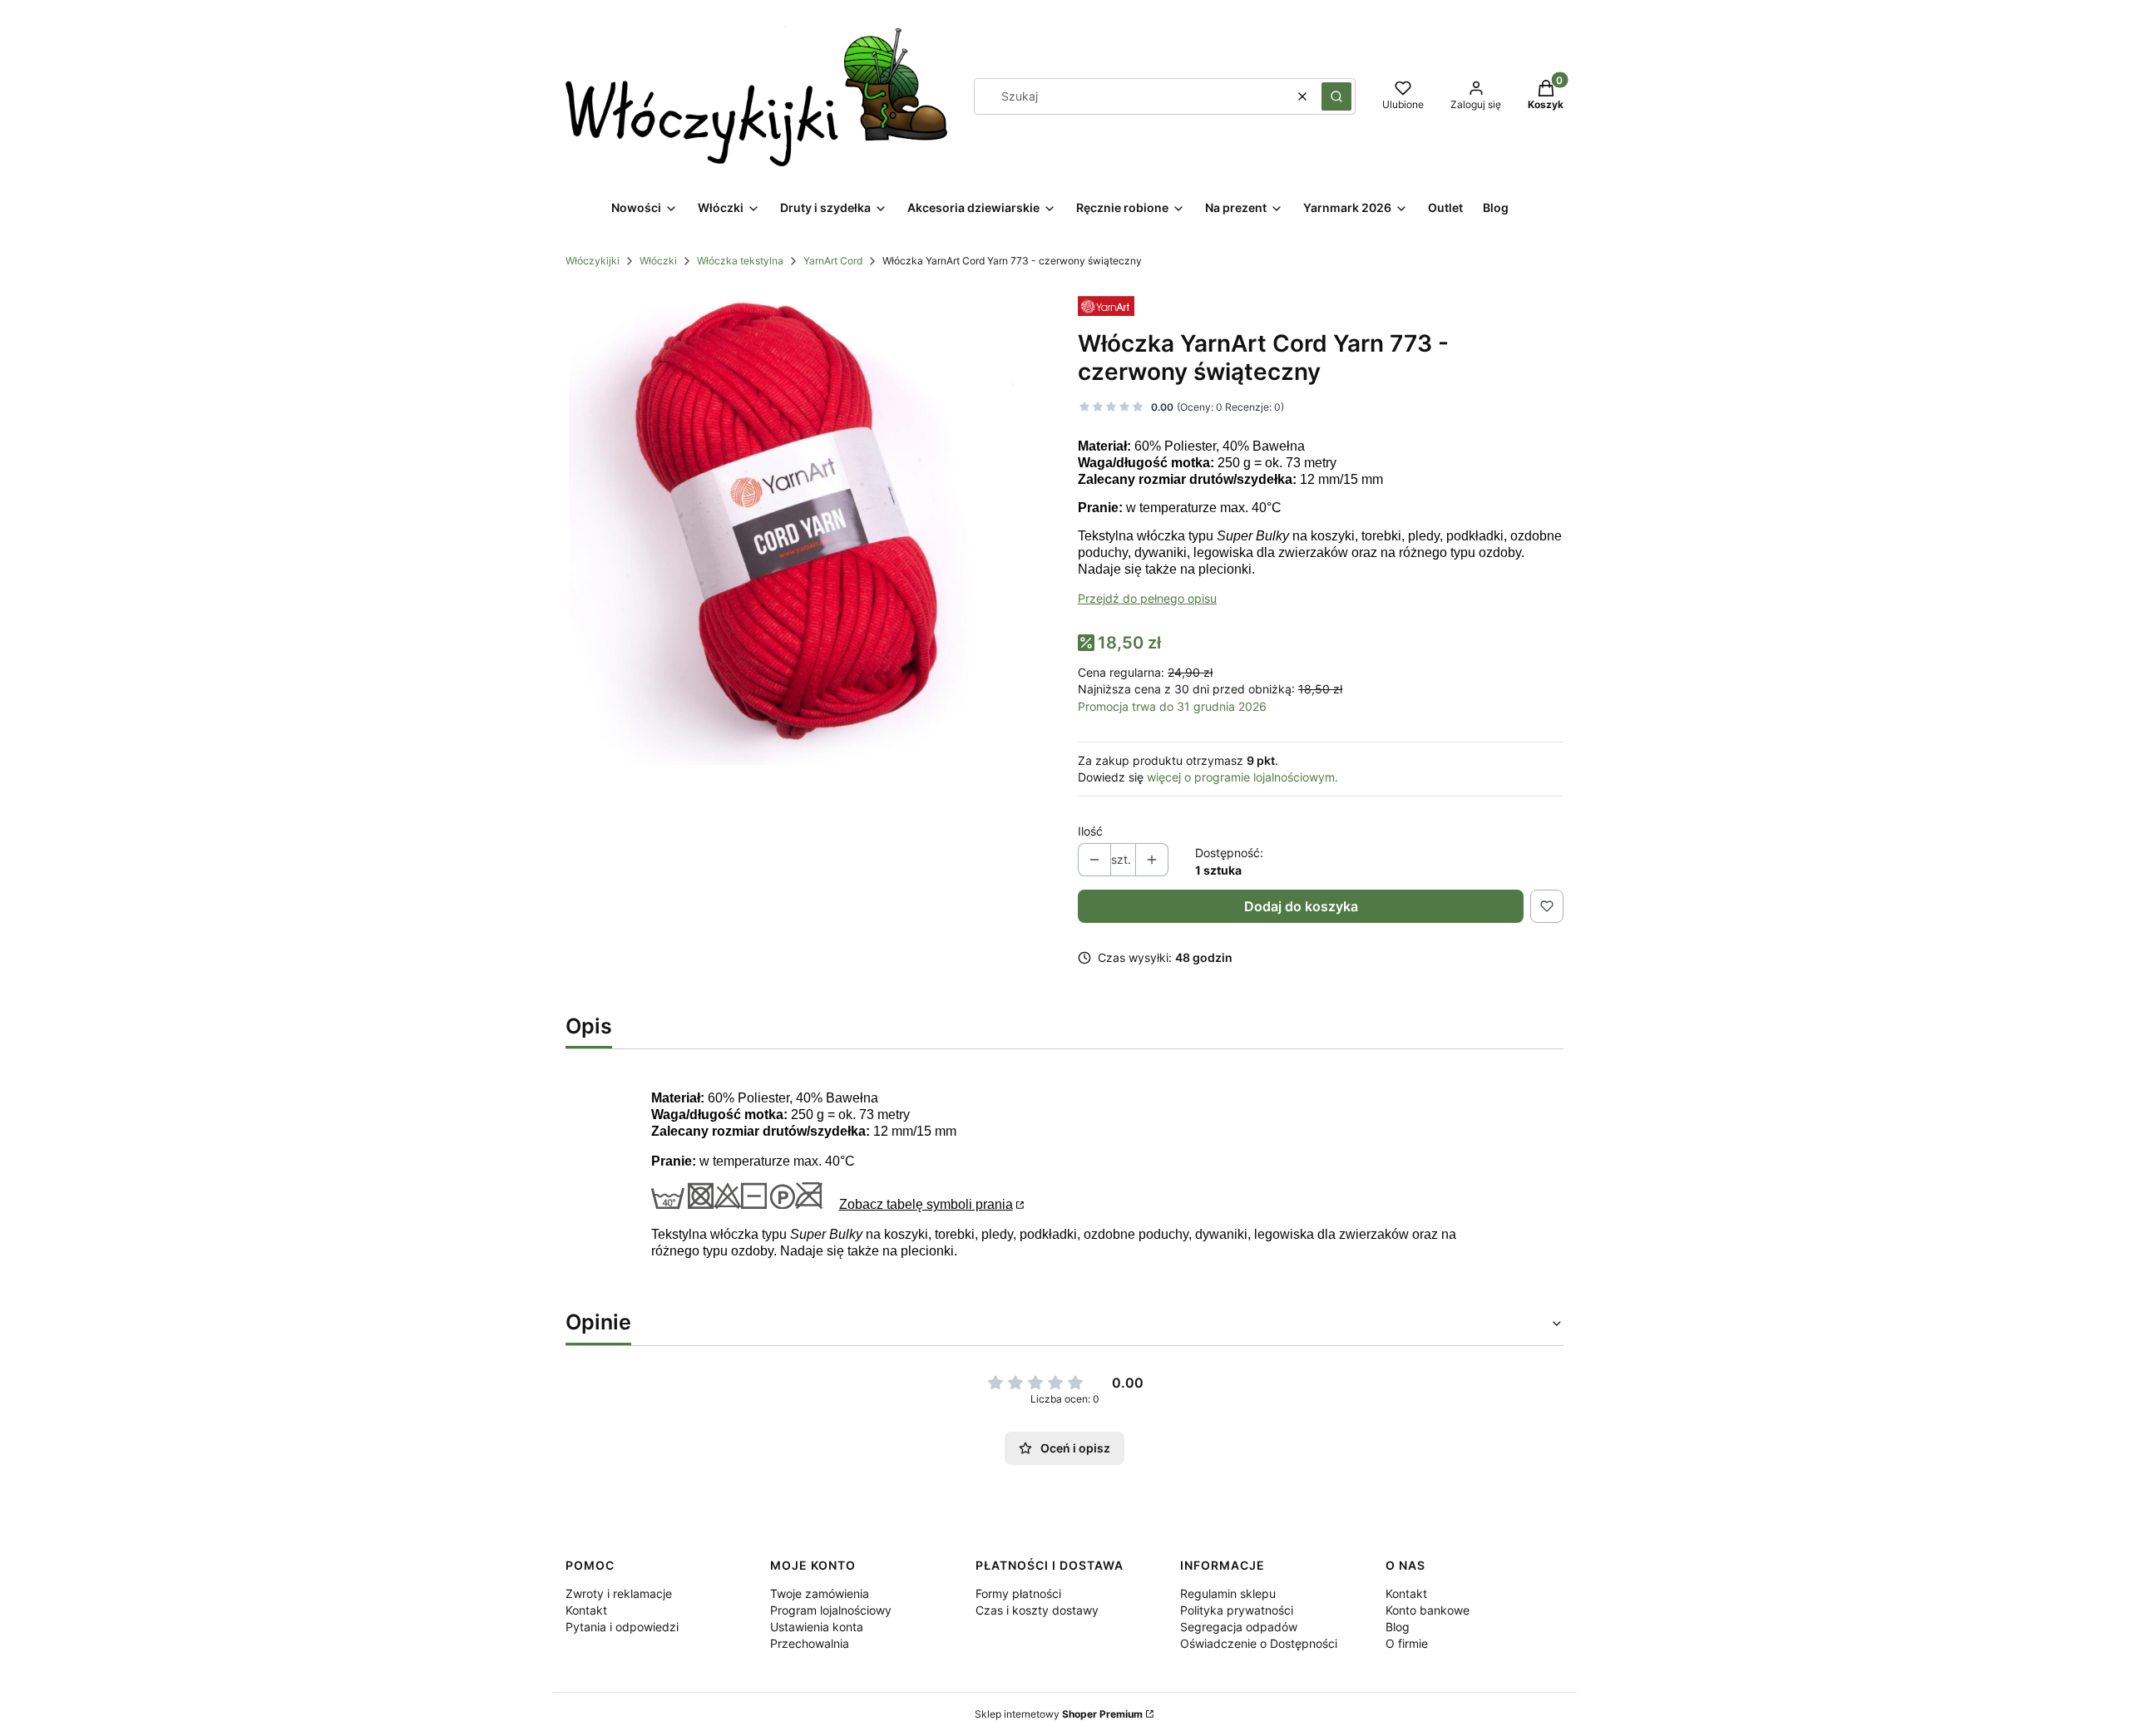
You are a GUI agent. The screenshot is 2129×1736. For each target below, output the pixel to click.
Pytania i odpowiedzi (622, 1627)
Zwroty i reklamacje (619, 1593)
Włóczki (658, 261)
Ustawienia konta (817, 1627)
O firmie (1407, 1643)
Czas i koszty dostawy (1037, 1610)
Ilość (1090, 831)
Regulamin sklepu (1228, 1593)
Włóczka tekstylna (740, 261)
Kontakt (586, 1610)
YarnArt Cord (833, 261)
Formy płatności (1018, 1593)
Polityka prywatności (1237, 1610)
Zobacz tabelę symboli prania (926, 1204)
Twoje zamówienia (820, 1593)
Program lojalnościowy (831, 1610)
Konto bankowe (1428, 1610)
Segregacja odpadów (1239, 1627)
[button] (1336, 96)
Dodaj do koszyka (1301, 906)
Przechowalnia (810, 1643)
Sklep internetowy (1059, 1714)
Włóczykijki (593, 261)
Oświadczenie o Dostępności (1259, 1643)
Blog (1398, 1627)
